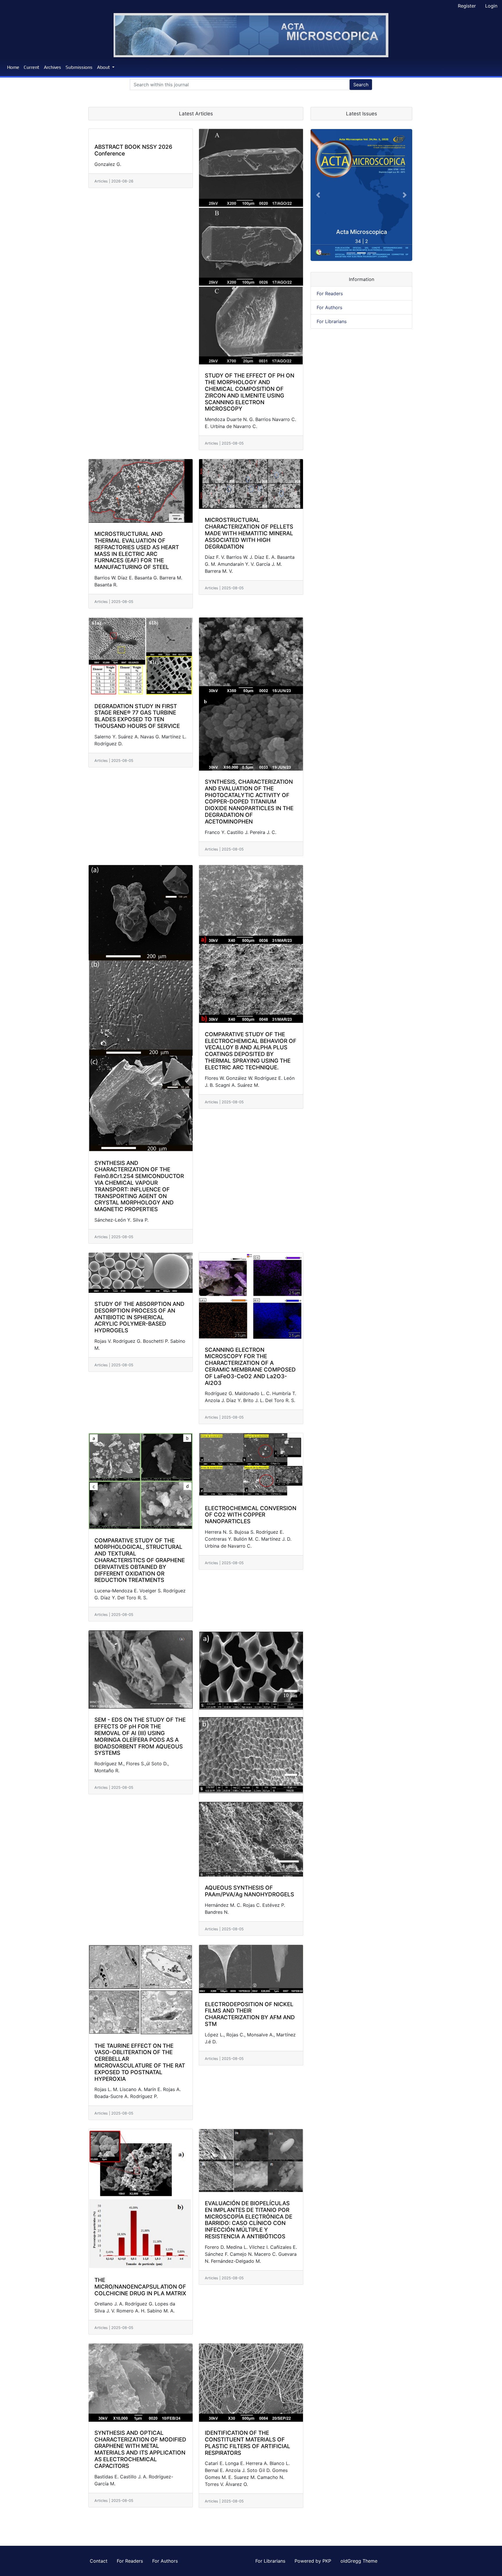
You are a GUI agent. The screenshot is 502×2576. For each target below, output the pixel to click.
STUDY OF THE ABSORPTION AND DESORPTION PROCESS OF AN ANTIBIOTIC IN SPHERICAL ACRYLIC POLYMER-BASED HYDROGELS (139, 1317)
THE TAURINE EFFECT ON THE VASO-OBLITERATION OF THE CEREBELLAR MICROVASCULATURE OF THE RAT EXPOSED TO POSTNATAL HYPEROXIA (140, 2063)
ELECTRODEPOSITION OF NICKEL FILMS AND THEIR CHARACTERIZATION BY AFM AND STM (250, 2014)
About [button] (104, 67)
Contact (99, 2561)
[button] (318, 195)
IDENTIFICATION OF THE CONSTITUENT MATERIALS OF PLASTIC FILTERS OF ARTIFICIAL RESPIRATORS (248, 2443)
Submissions (79, 67)
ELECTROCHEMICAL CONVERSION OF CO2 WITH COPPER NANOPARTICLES (251, 1515)
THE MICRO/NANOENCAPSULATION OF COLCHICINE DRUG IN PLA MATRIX (140, 2287)
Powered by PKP (314, 2561)
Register (467, 6)
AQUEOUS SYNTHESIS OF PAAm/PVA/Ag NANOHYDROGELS (249, 1891)
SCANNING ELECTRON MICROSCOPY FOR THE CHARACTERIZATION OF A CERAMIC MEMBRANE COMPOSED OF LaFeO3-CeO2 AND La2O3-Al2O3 (250, 1367)
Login (491, 6)
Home (13, 67)
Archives (52, 67)
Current (32, 67)
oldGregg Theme (359, 2561)
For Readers (330, 293)
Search (361, 85)
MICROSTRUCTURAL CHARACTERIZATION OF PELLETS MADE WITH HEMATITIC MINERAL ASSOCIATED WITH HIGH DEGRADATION (249, 533)
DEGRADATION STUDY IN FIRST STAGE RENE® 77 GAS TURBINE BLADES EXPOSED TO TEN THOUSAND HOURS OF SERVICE (137, 716)
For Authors (329, 307)
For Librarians (332, 321)
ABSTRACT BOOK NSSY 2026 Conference (133, 150)
